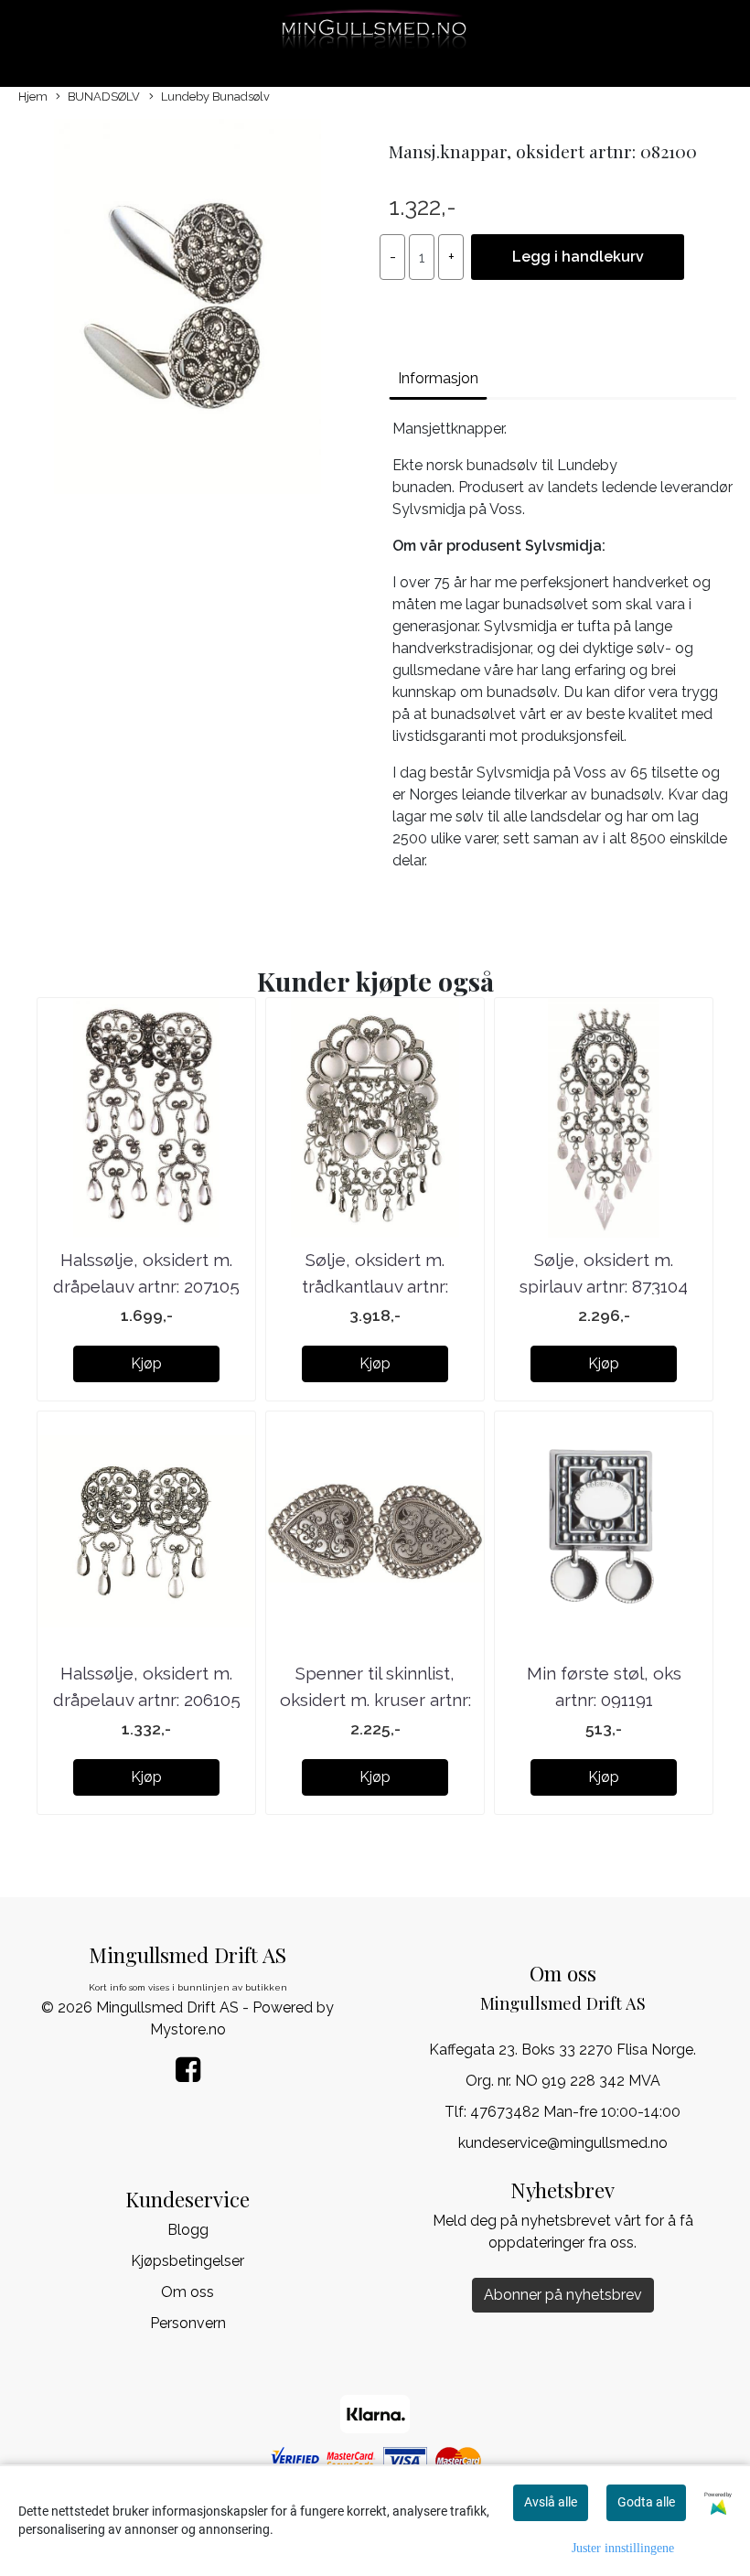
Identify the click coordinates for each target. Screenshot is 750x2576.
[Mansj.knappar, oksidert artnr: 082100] (187, 310)
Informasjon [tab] (438, 378)
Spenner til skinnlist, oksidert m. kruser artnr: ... (375, 1699)
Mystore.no (188, 2029)
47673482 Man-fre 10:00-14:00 (575, 2112)
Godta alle (646, 2502)
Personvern (188, 2323)
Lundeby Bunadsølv (215, 97)
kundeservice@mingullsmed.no (563, 2143)
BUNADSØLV (104, 97)
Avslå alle (551, 2502)
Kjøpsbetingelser (187, 2261)
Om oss (187, 2292)
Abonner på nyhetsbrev (563, 2295)
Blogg (188, 2230)
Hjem (33, 97)
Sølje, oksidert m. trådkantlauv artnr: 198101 (375, 1286)
